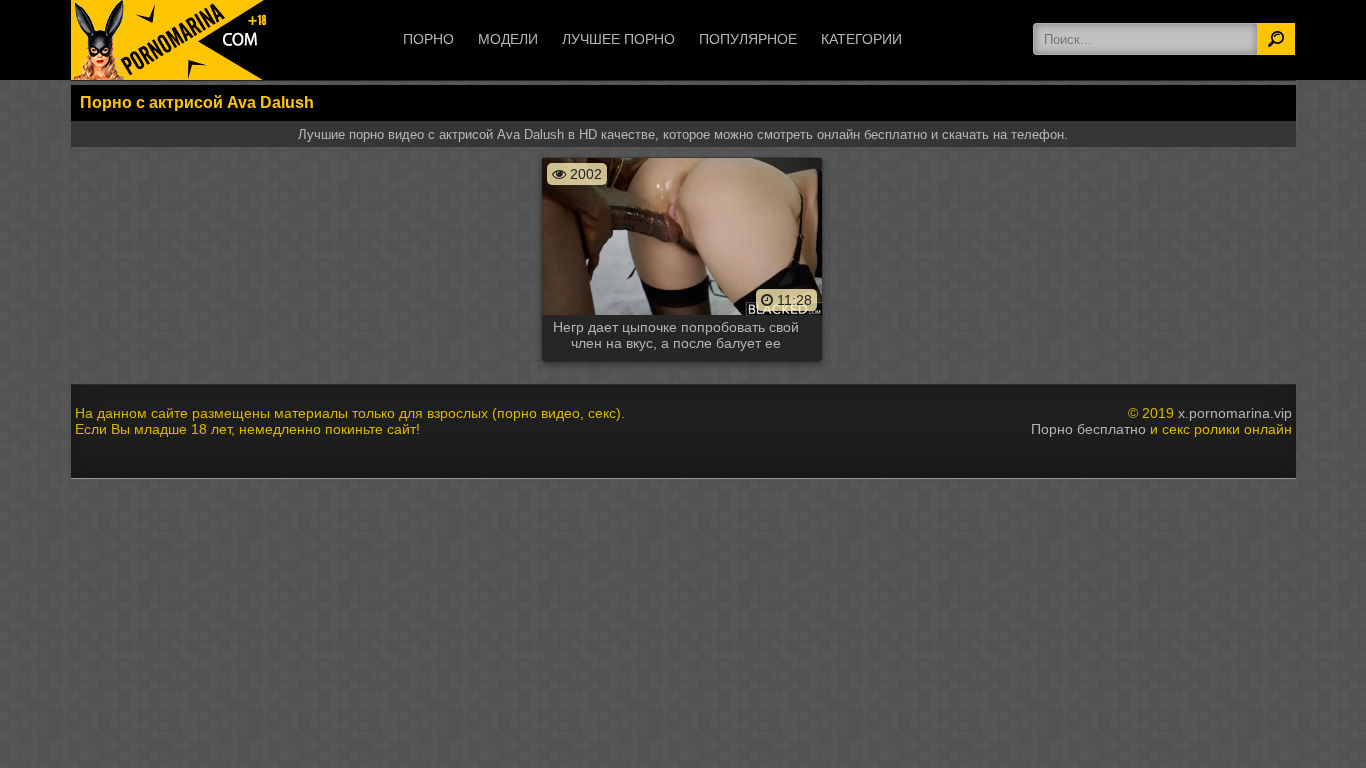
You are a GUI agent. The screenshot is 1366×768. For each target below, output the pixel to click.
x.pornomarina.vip (1235, 413)
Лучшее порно (618, 39)
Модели (508, 39)
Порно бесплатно (1088, 429)
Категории (861, 39)
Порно (428, 39)
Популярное (748, 39)
